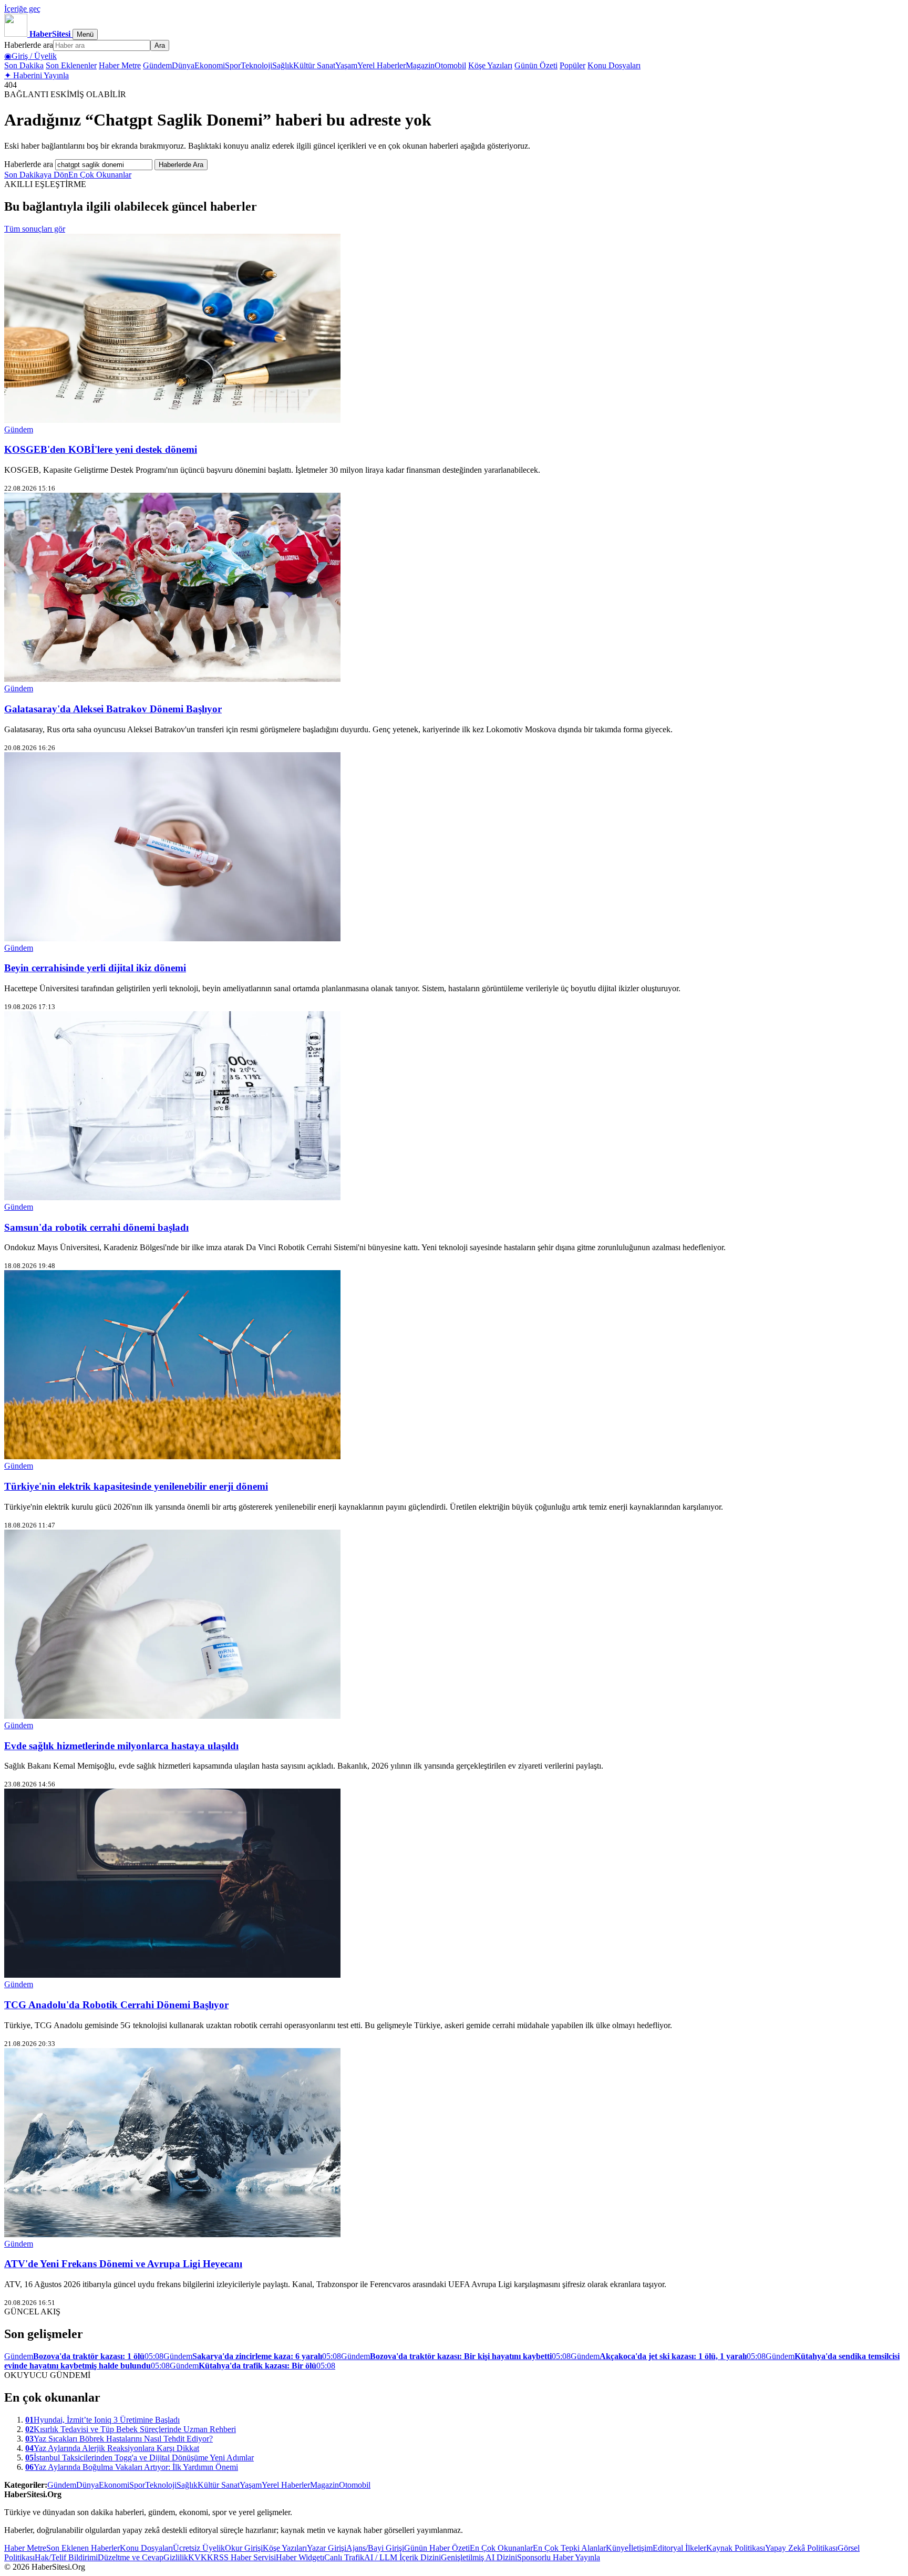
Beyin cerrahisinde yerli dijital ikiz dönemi (95, 968)
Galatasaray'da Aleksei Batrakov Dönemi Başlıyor (113, 709)
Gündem (157, 65)
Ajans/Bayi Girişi (375, 2548)
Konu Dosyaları (614, 65)
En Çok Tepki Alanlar (569, 2548)
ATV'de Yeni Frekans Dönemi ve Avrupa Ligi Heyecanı (123, 2264)
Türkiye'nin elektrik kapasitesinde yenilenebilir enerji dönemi (136, 1486)
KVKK (201, 2557)
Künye (617, 2548)
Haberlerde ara (29, 45)
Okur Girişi (244, 2548)
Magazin (420, 65)
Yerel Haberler (381, 65)
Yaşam (346, 65)
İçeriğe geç (22, 9)
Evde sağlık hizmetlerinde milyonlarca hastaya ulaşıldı (121, 1746)
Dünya (183, 65)
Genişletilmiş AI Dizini (479, 2557)
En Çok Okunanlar (100, 175)
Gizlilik (176, 2557)
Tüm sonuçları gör (35, 229)
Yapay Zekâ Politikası (801, 2548)
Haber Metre (120, 65)
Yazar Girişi (327, 2548)
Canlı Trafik (344, 2557)
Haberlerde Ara (181, 165)
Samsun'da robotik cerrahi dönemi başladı (96, 1227)
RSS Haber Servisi (245, 2557)
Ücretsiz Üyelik (199, 2548)
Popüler (572, 65)
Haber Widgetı (300, 2557)
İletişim (641, 2548)
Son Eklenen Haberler (83, 2548)
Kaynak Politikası (736, 2548)
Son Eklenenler (71, 65)
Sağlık (283, 65)
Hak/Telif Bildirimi (66, 2557)
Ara (160, 45)
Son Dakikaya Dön (36, 175)
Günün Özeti (536, 65)
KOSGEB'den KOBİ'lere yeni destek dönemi (101, 449)
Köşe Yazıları (490, 65)
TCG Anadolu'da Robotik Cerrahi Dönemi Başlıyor (116, 2005)
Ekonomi (210, 65)
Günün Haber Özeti (437, 2548)
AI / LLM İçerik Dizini (403, 2557)
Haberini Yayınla (37, 75)
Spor (233, 65)
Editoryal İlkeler (679, 2548)
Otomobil (450, 65)
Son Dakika (24, 65)
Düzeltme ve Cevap (131, 2557)
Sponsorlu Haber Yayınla (559, 2557)
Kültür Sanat (314, 65)
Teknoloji (256, 65)
